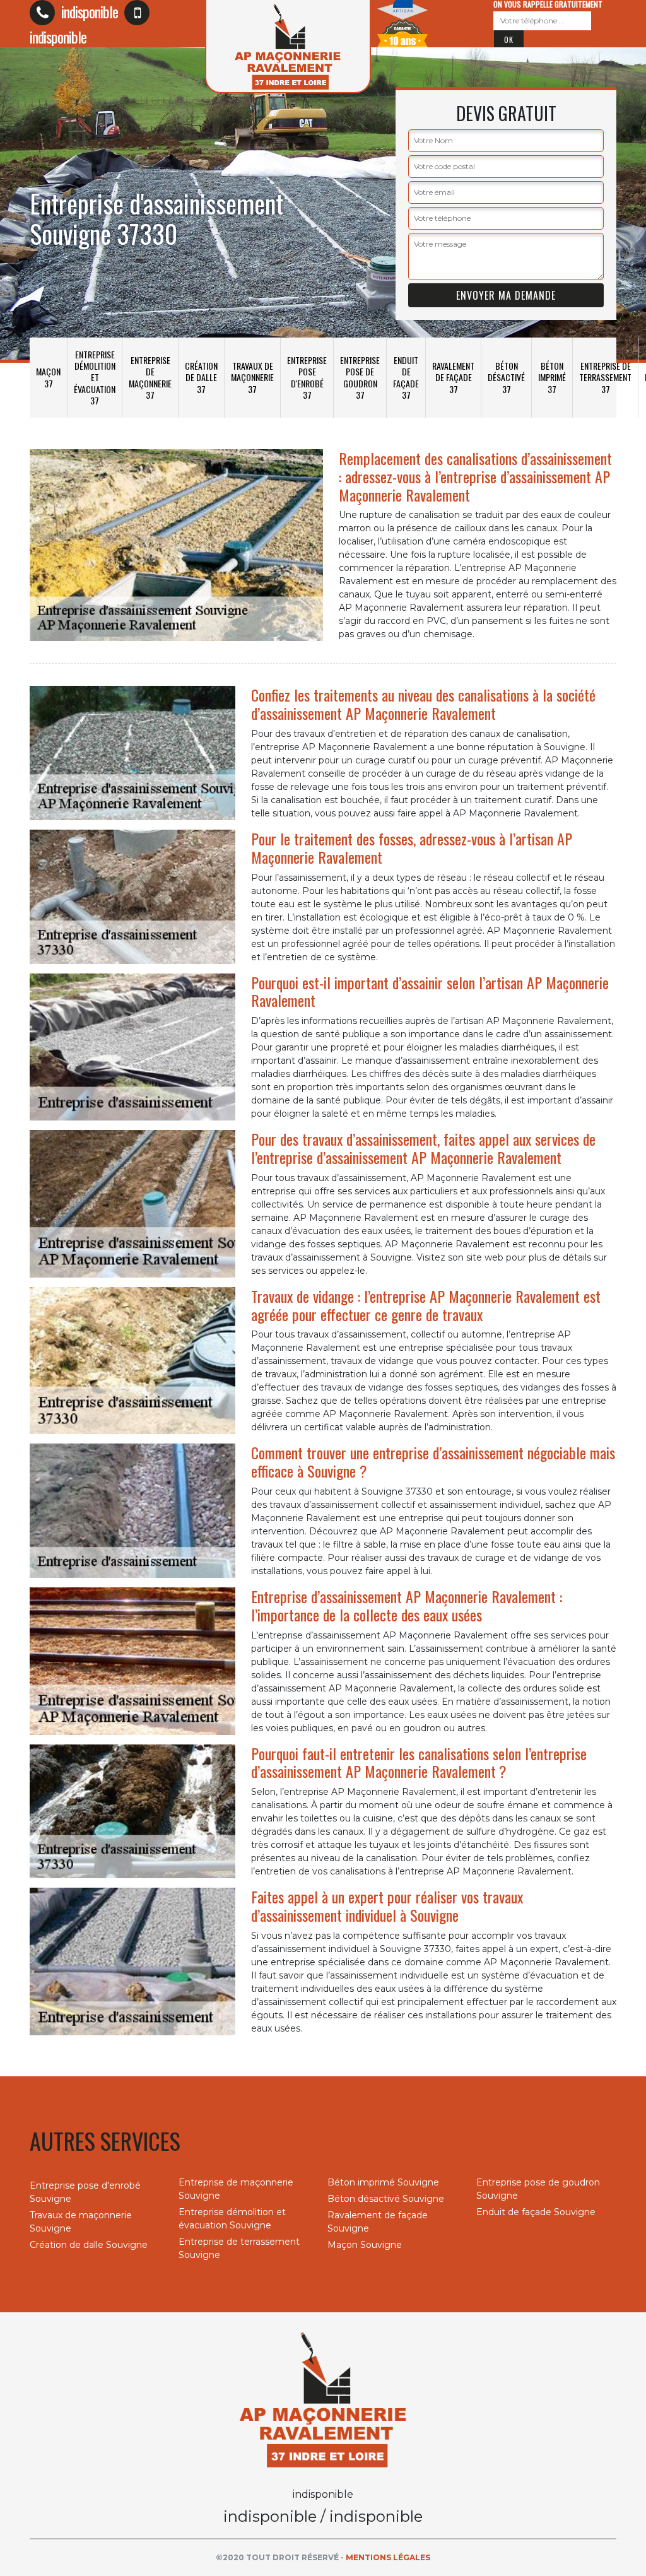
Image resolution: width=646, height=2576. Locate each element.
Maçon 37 (48, 377)
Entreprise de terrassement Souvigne (239, 2248)
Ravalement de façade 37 (453, 377)
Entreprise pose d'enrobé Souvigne (85, 2192)
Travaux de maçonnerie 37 (252, 377)
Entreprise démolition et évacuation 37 (95, 377)
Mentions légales (388, 2557)
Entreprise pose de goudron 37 (360, 377)
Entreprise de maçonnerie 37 (150, 377)
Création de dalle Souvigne (89, 2245)
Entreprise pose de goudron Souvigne (538, 2189)
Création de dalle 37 (201, 377)
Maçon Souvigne (365, 2245)
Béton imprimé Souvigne (383, 2182)
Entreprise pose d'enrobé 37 (307, 377)
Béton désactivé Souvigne (386, 2199)
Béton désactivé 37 (506, 377)
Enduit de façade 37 (406, 377)
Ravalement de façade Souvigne (378, 2222)
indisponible (88, 11)
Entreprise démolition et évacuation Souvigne (232, 2219)
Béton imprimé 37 (552, 377)
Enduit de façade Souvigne (536, 2212)
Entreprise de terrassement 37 (605, 377)
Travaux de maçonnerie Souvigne (81, 2222)
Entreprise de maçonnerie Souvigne (236, 2189)
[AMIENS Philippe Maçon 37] (323, 2399)
